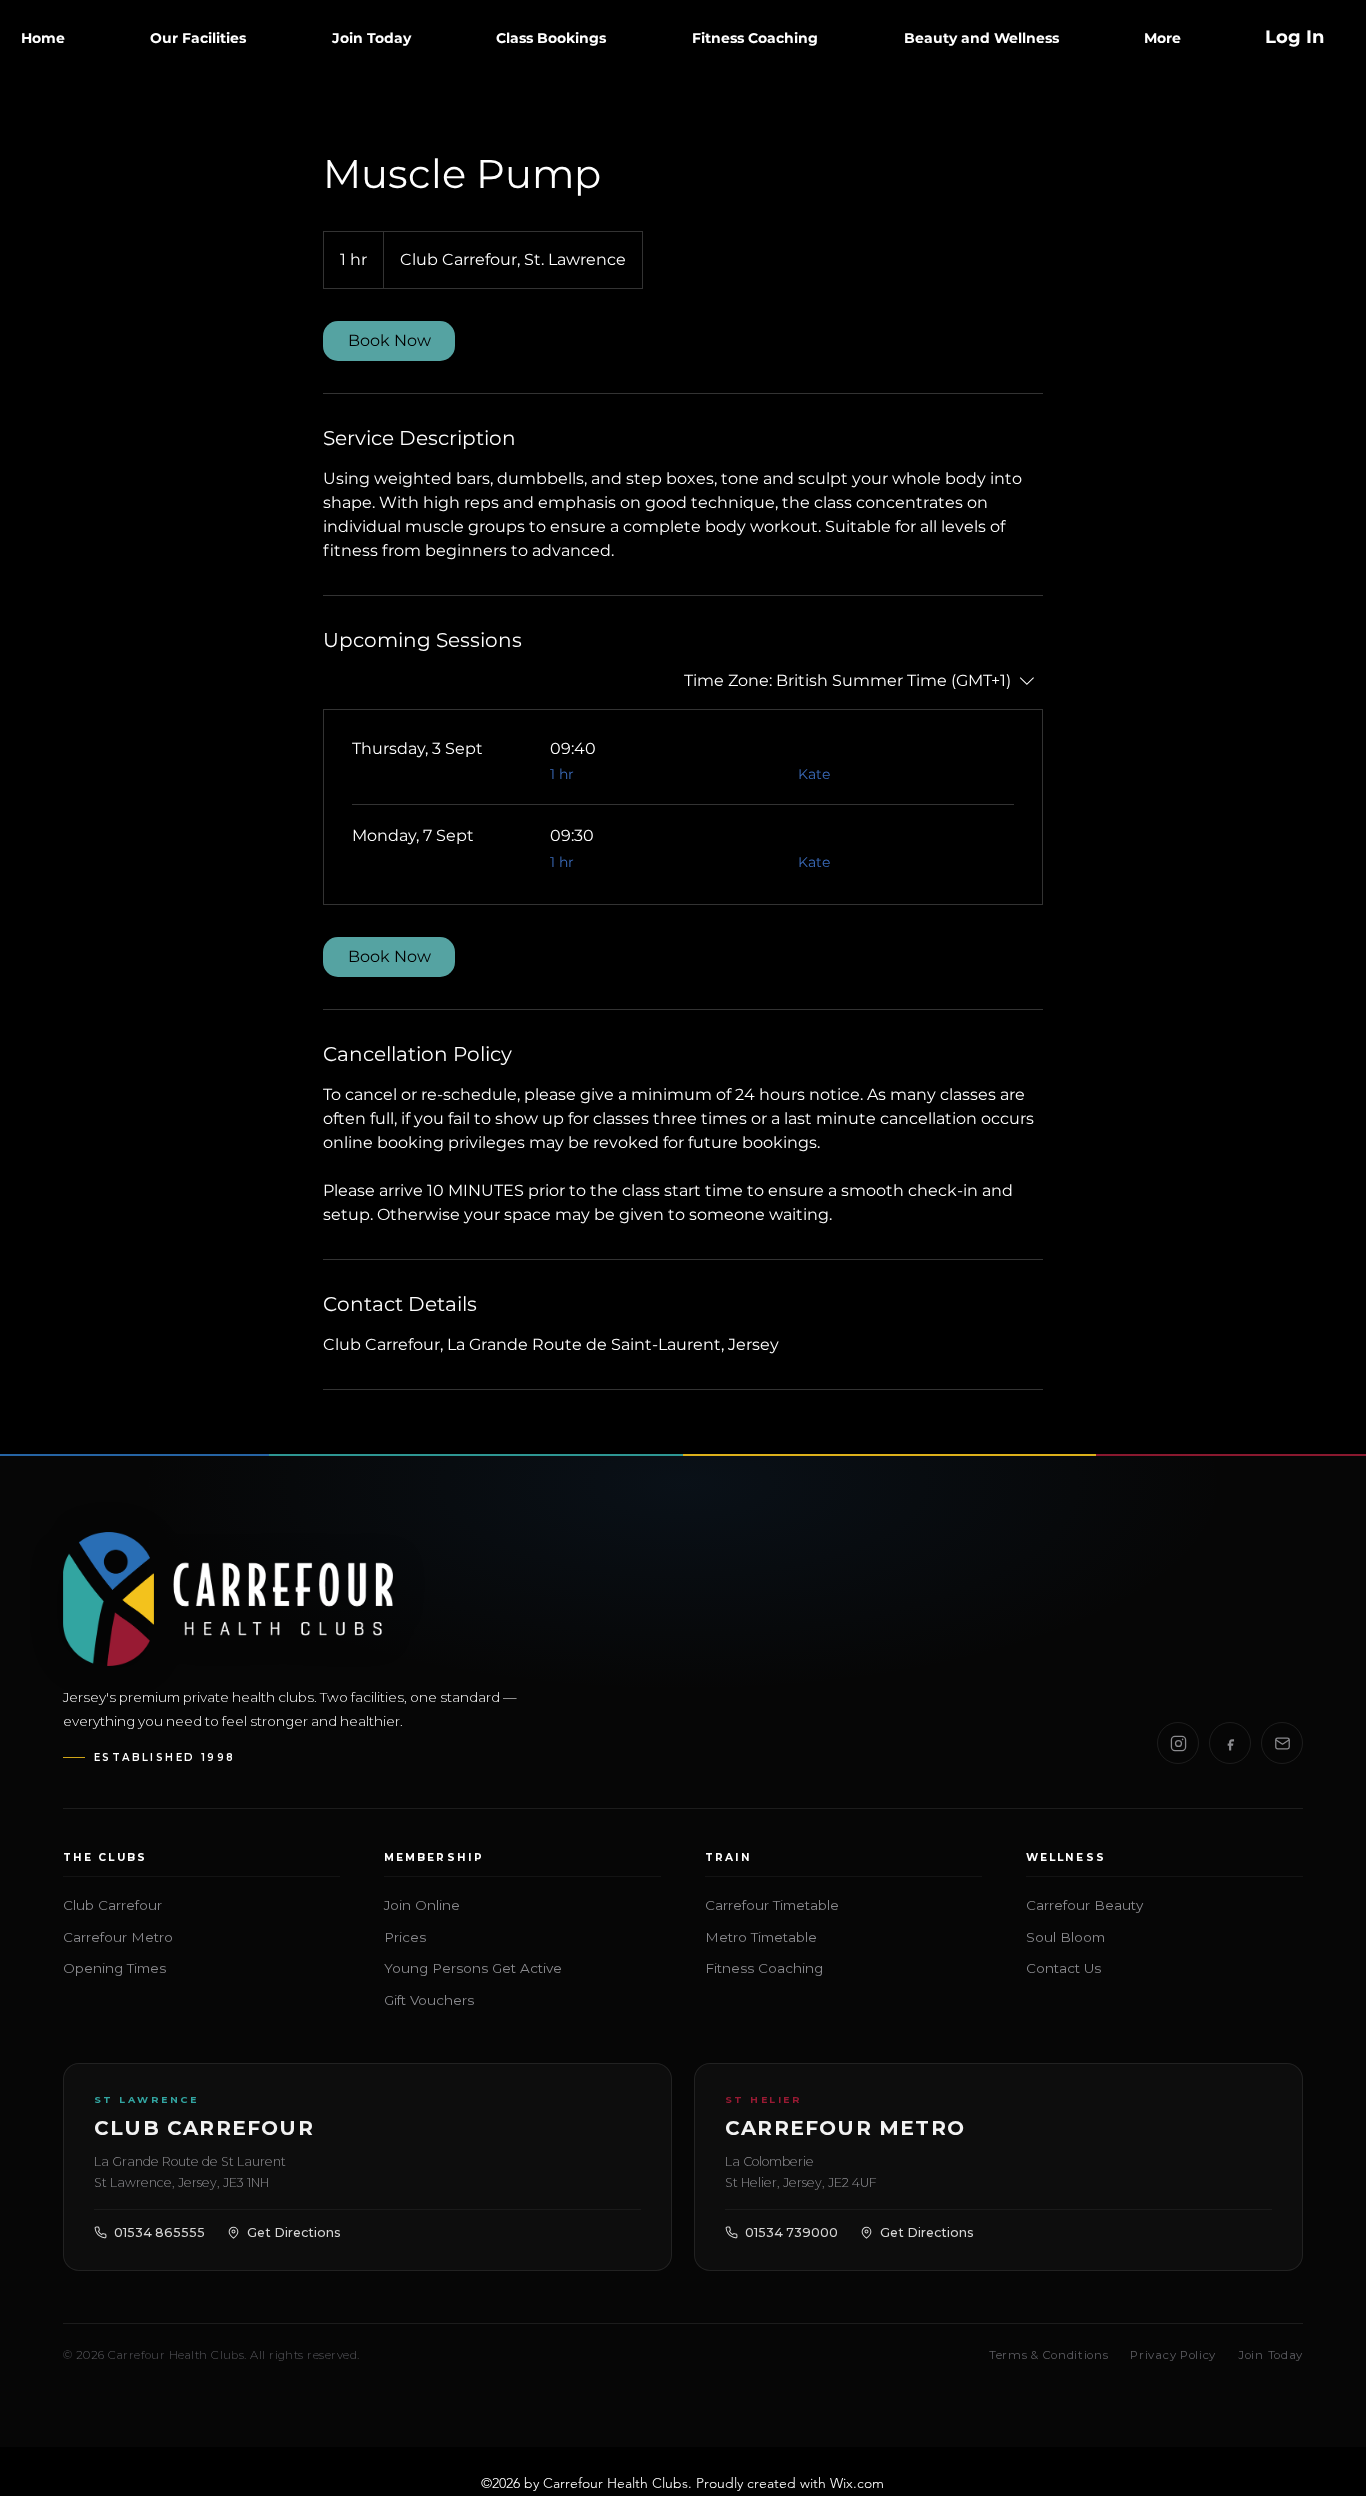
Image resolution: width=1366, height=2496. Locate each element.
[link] (389, 341)
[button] (199, 38)
